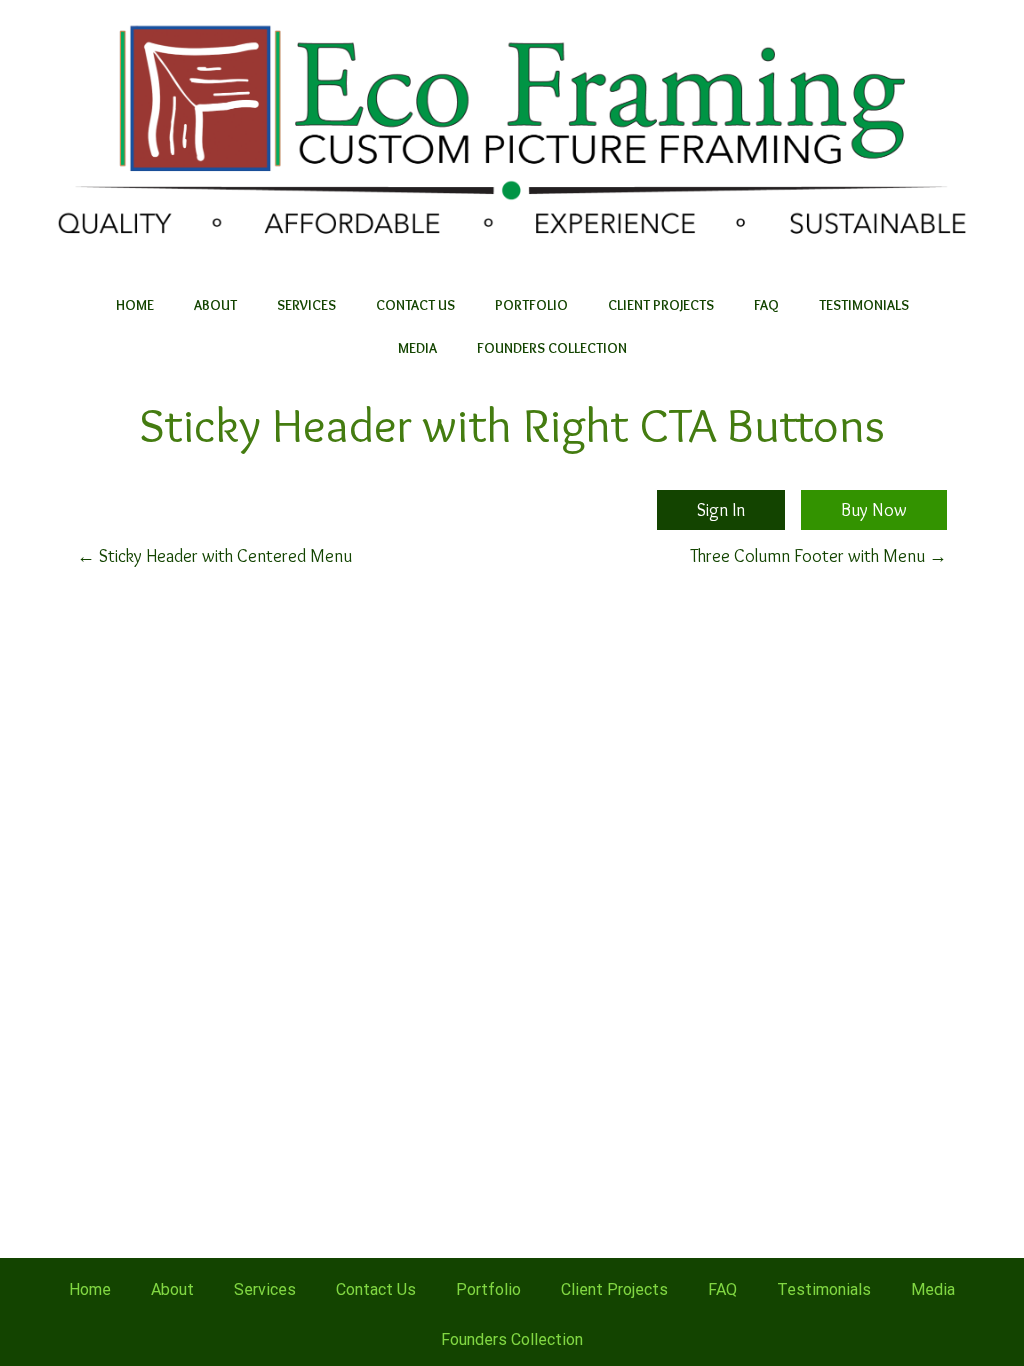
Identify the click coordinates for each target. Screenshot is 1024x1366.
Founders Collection (552, 348)
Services (306, 305)
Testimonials (864, 305)
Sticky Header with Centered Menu (214, 556)
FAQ (766, 305)
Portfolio (531, 305)
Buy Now (874, 510)
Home (135, 305)
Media (417, 348)
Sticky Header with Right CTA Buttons (512, 424)
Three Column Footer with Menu (818, 556)
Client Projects (661, 305)
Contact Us (415, 305)
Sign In (721, 510)
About (215, 305)
